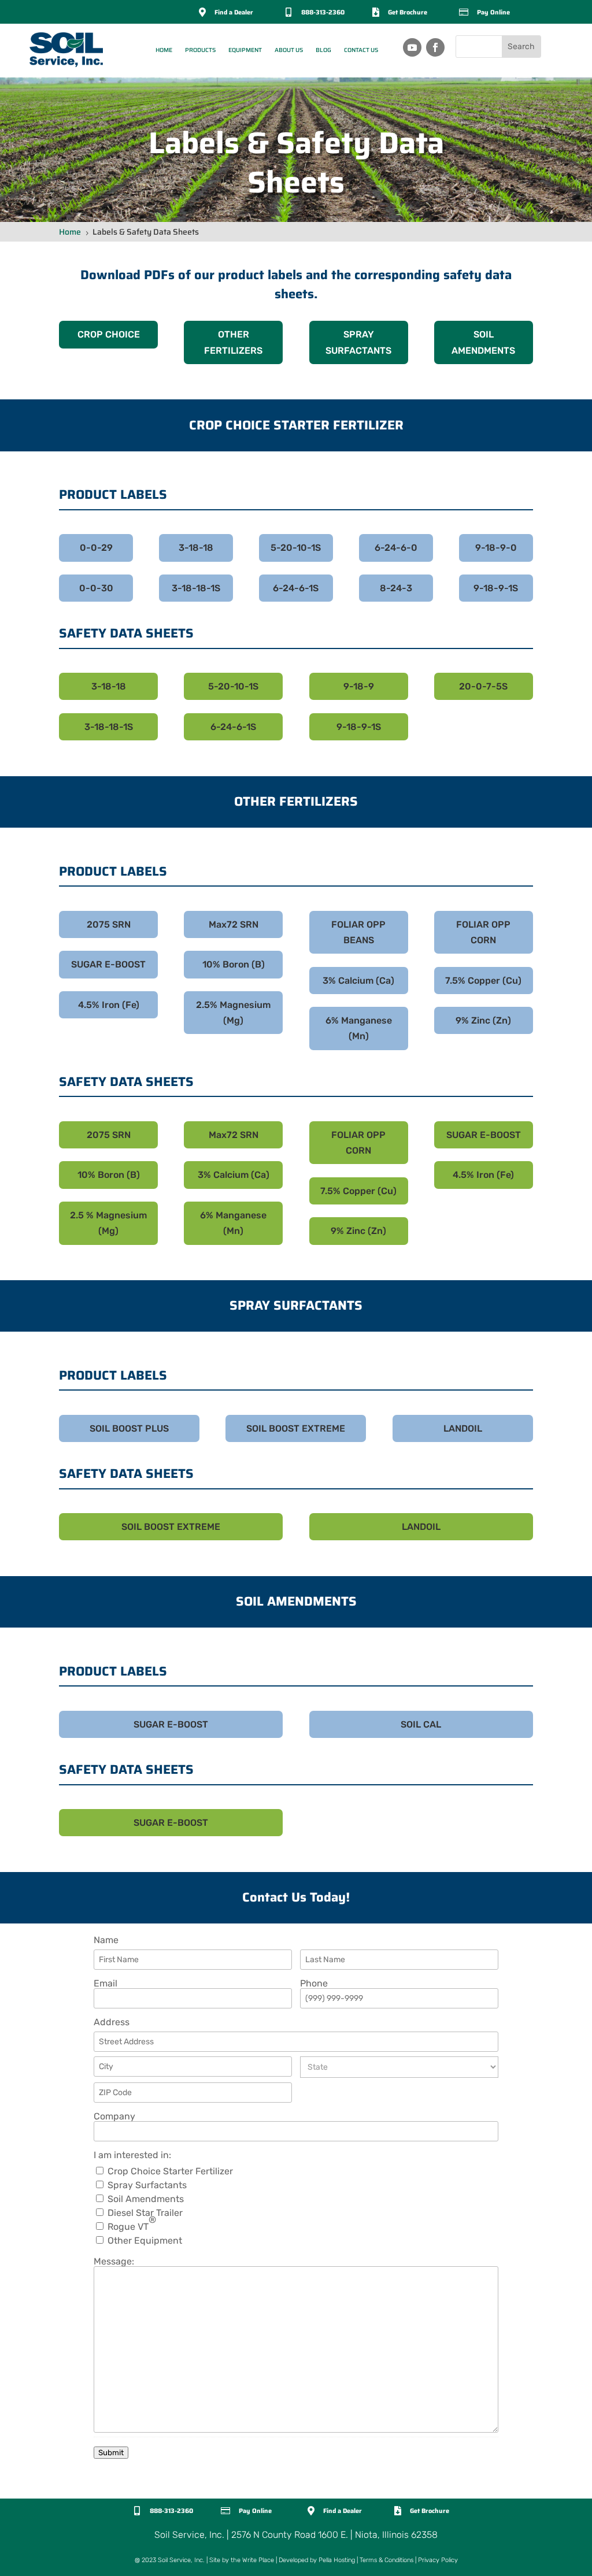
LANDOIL (463, 1428)
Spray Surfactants (147, 2185)
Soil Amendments (146, 2199)
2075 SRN (109, 924)
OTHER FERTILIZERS (233, 342)
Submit (111, 2453)
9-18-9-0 (496, 548)
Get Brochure (408, 12)
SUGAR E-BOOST (108, 964)
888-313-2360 (323, 12)
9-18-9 (359, 686)
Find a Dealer (234, 12)
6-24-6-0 (396, 548)
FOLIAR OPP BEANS (358, 932)
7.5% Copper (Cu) (483, 981)
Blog (323, 50)
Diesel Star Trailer (145, 2213)
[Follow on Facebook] (435, 47)
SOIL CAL (421, 1724)
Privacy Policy (438, 2560)
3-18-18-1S (196, 588)
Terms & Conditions (386, 2560)
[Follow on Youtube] (412, 47)
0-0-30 (96, 588)
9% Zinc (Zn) (483, 1020)
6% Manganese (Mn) (359, 1028)
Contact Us (361, 50)
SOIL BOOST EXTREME (296, 1428)
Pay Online (493, 12)
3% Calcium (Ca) (358, 981)
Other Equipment (145, 2241)
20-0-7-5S (483, 686)
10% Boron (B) (234, 964)
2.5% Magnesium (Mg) (233, 1013)
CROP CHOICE (109, 334)
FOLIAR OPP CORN (483, 932)
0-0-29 (96, 548)
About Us (289, 50)
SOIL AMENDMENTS (483, 342)
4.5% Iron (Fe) (109, 1005)
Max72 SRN (234, 924)
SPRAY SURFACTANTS (358, 342)
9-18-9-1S (496, 588)
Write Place (258, 2560)
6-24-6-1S (296, 588)
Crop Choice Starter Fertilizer (170, 2171)
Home (164, 50)
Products (200, 50)
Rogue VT (132, 2227)
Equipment (245, 50)
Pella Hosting (337, 2560)
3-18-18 (196, 548)
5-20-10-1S (296, 548)
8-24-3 (396, 588)
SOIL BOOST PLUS (129, 1428)
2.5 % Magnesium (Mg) (108, 1223)
